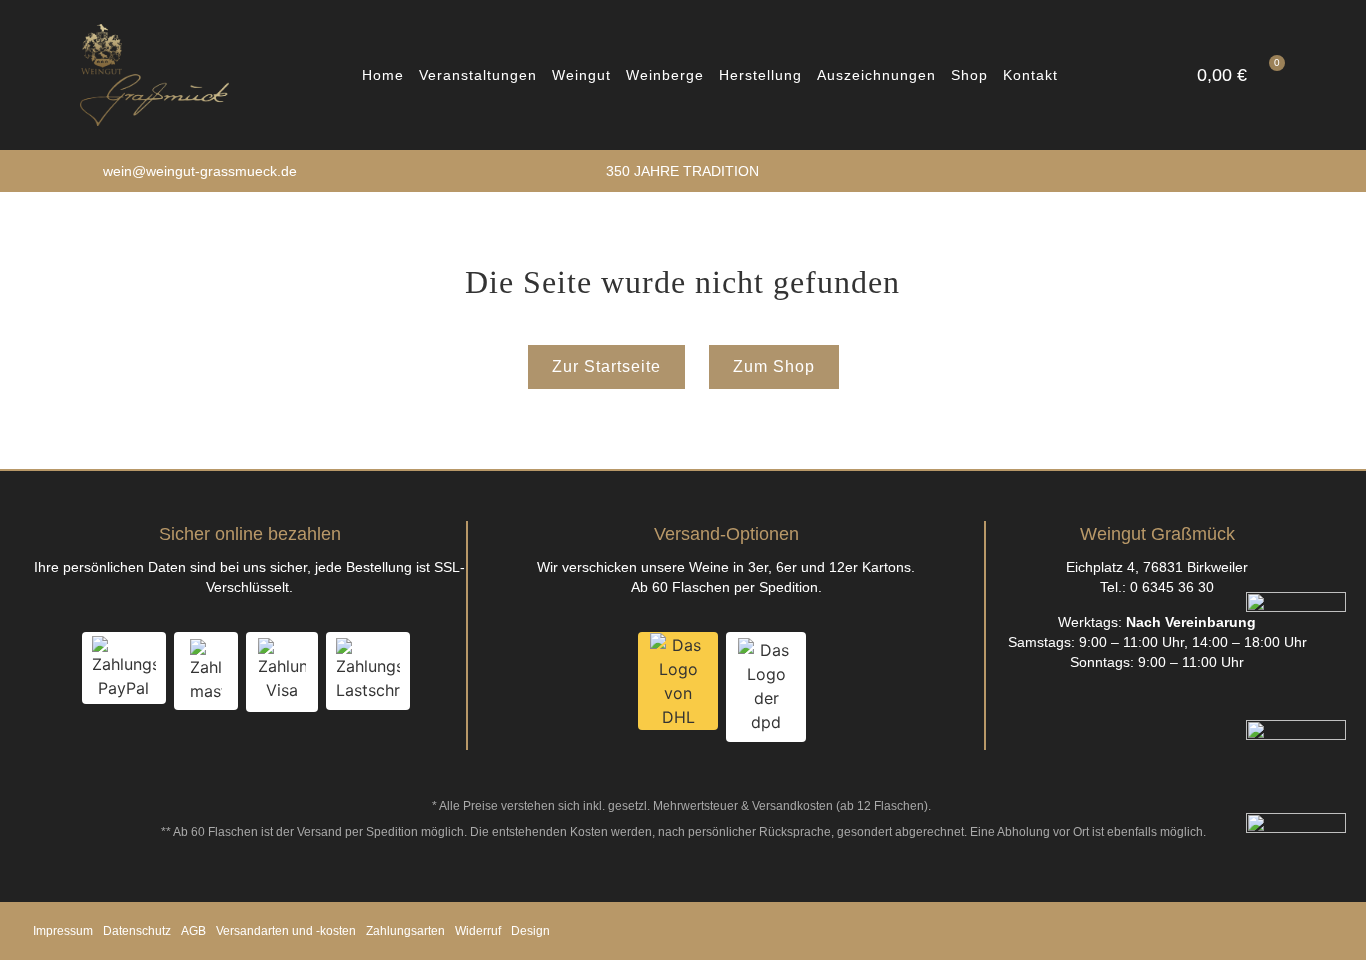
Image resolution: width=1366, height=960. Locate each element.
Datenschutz (137, 931)
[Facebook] (1253, 171)
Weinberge (665, 75)
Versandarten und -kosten (286, 931)
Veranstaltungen (478, 75)
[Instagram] (1278, 171)
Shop (969, 75)
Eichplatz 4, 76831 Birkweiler (1157, 567)
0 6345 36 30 (1172, 587)
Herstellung (760, 75)
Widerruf (478, 931)
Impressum (63, 931)
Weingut (581, 75)
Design (530, 931)
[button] (1088, 75)
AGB (193, 931)
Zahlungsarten (405, 931)
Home (383, 75)
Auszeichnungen (876, 75)
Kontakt (1030, 75)
